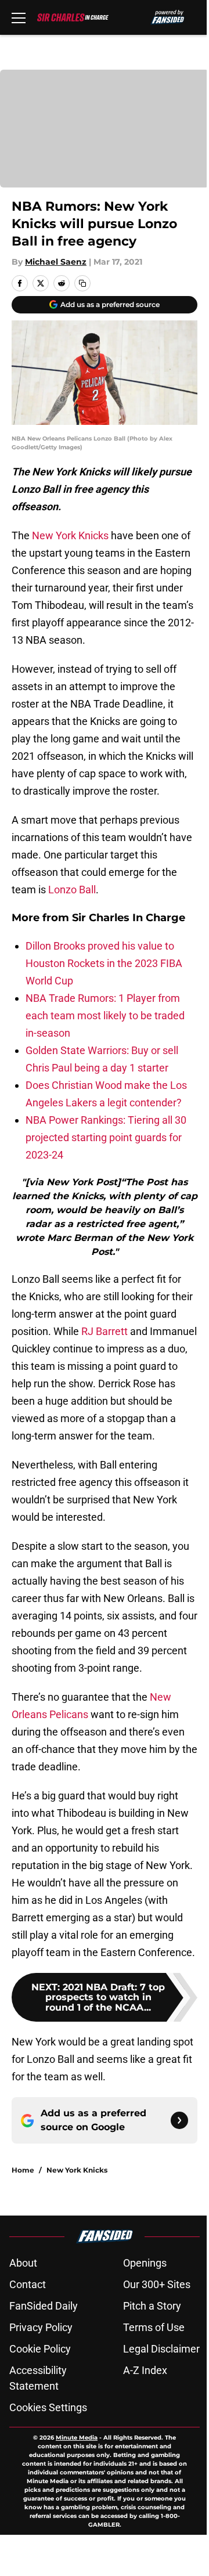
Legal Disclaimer (161, 2349)
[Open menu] (19, 17)
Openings (145, 2263)
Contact (28, 2284)
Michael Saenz (56, 262)
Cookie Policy (40, 2349)
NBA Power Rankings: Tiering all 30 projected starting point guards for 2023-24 (106, 1137)
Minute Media (77, 2438)
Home (23, 2170)
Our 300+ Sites (157, 2284)
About (23, 2263)
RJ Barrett (105, 1331)
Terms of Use (154, 2327)
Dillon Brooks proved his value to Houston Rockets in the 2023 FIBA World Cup (104, 963)
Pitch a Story (152, 2306)
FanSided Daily (44, 2306)
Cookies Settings (48, 2407)
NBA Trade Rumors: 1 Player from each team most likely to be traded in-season (105, 1015)
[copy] (82, 283)
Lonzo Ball (72, 890)
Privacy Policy (41, 2327)
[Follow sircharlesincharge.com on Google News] (179, 2120)
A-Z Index (145, 2370)
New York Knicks (70, 535)
